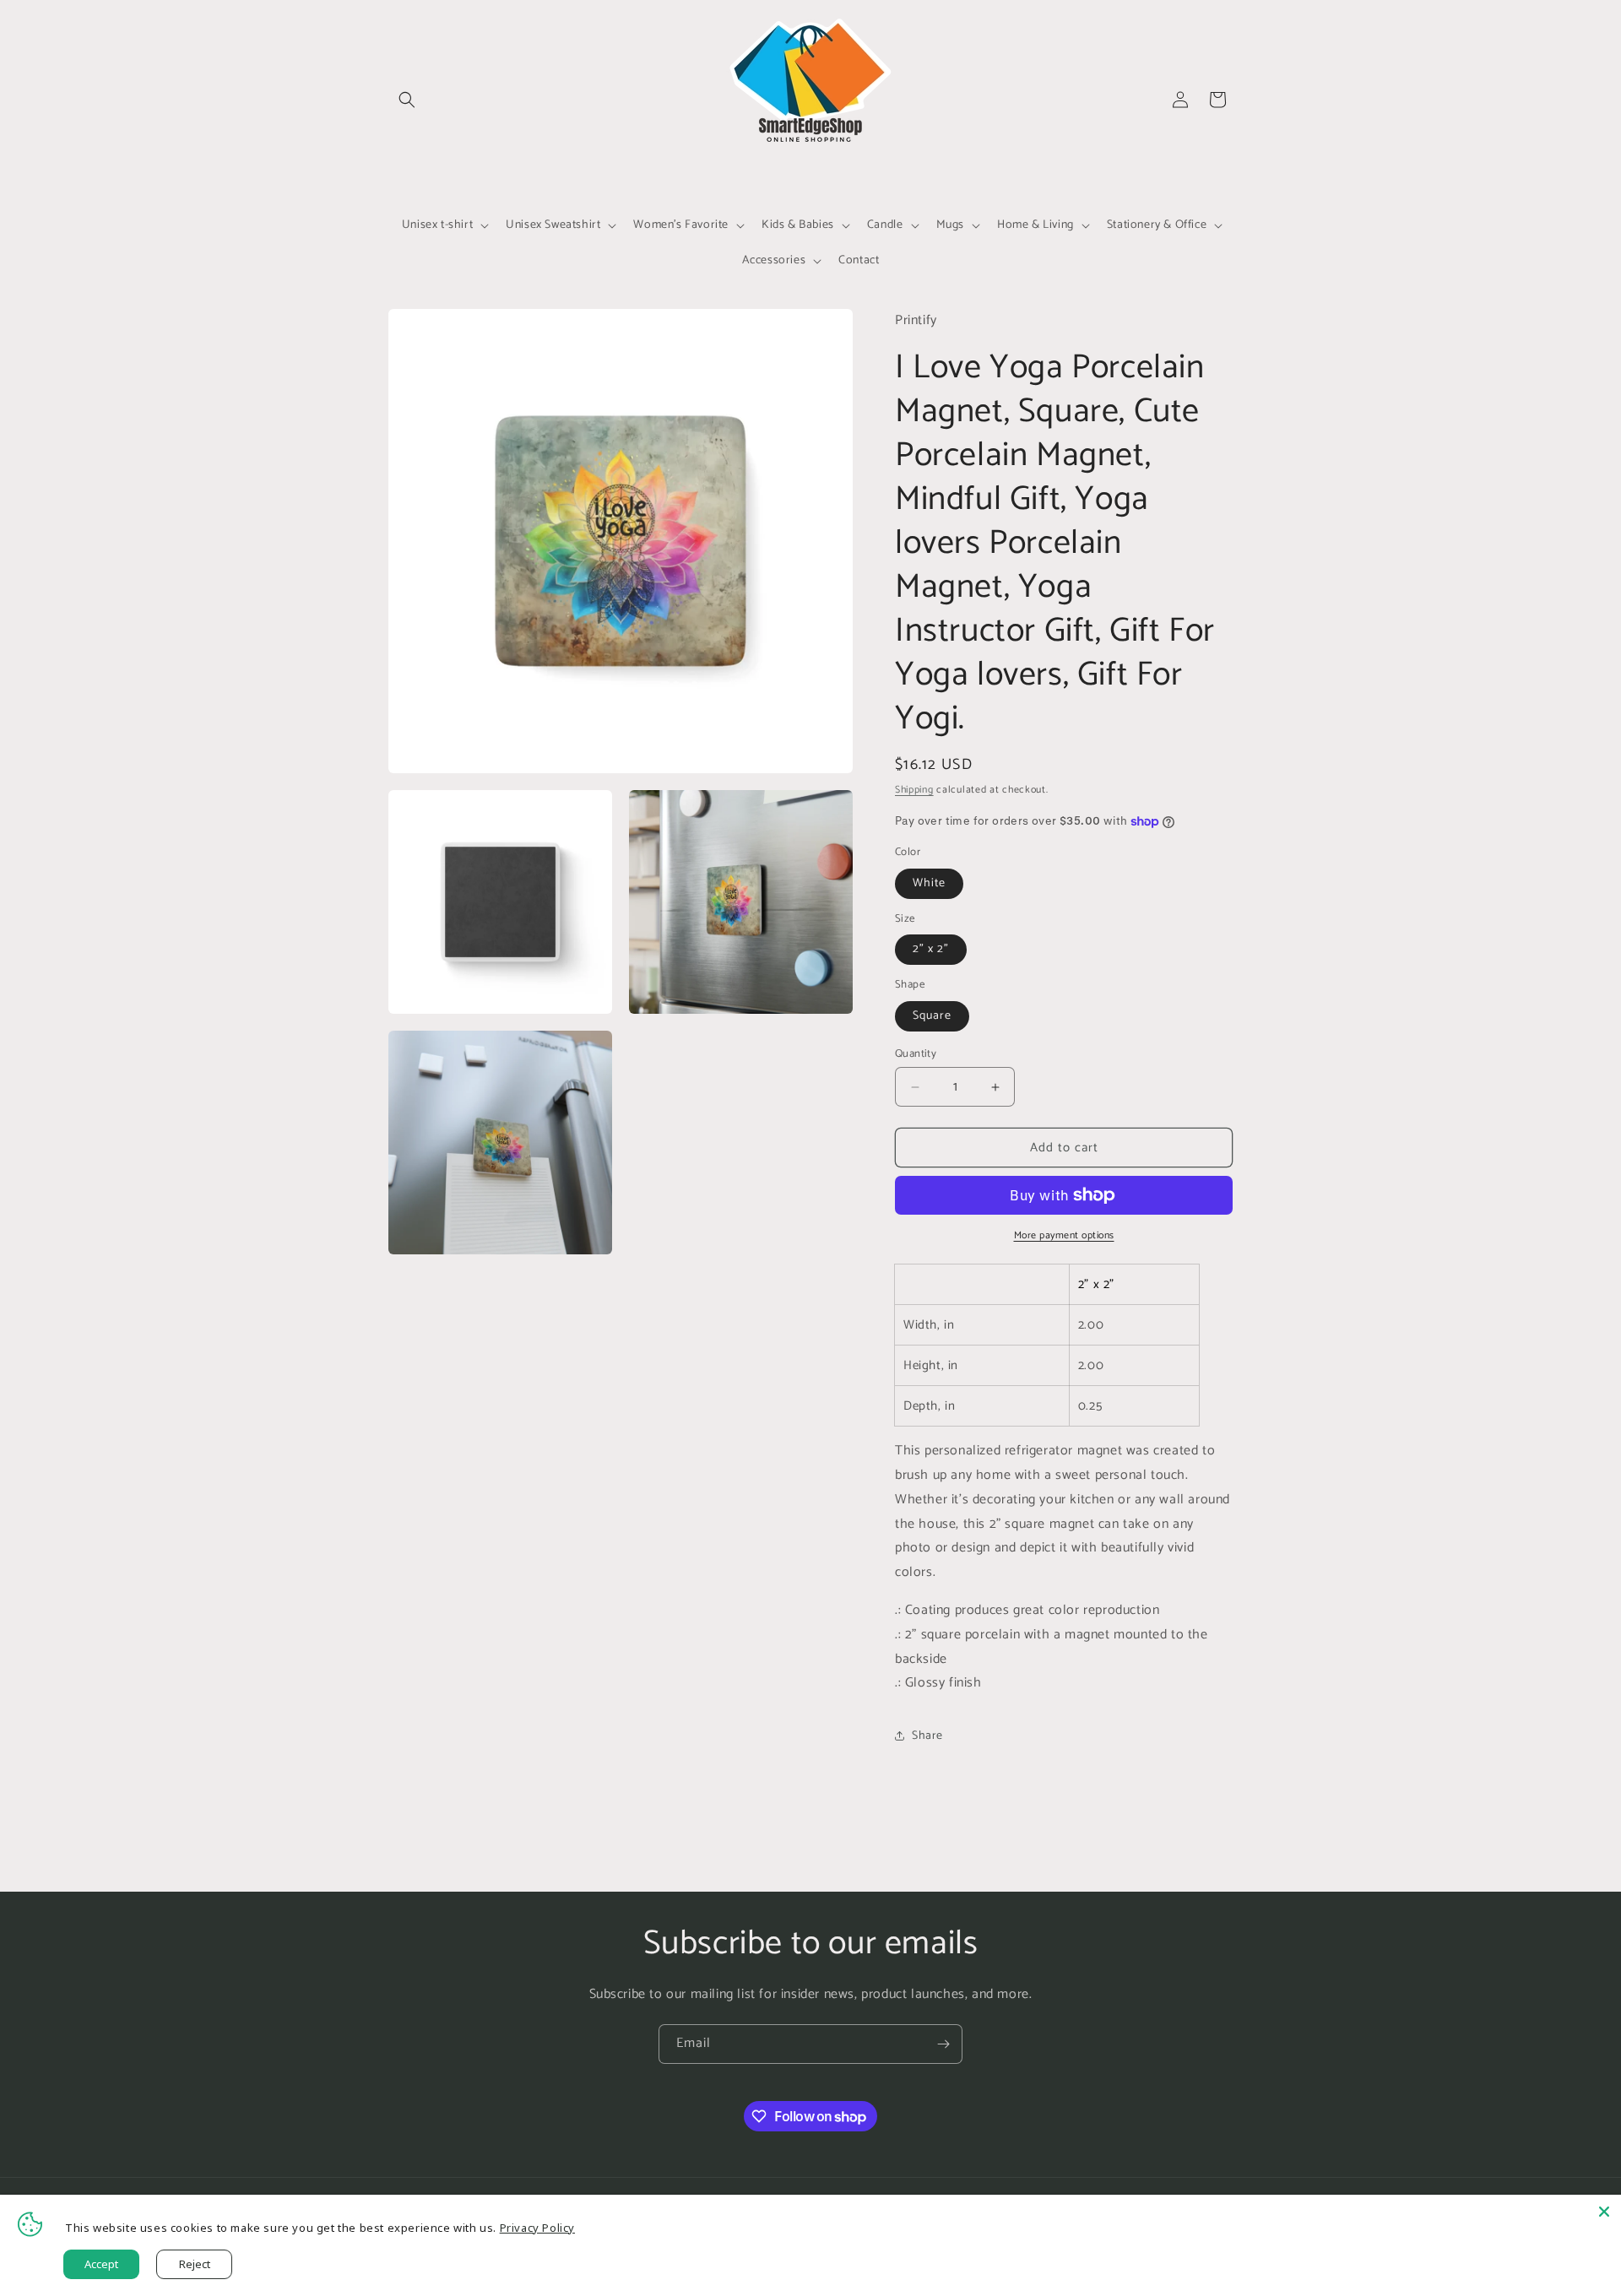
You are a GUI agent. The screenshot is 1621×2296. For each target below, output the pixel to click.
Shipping (914, 790)
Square (932, 1016)
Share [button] (927, 1736)
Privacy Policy (537, 2228)
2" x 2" (931, 949)
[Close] (1604, 2212)
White (929, 883)
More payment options (1064, 1236)
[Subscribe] (943, 2044)
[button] (407, 100)
